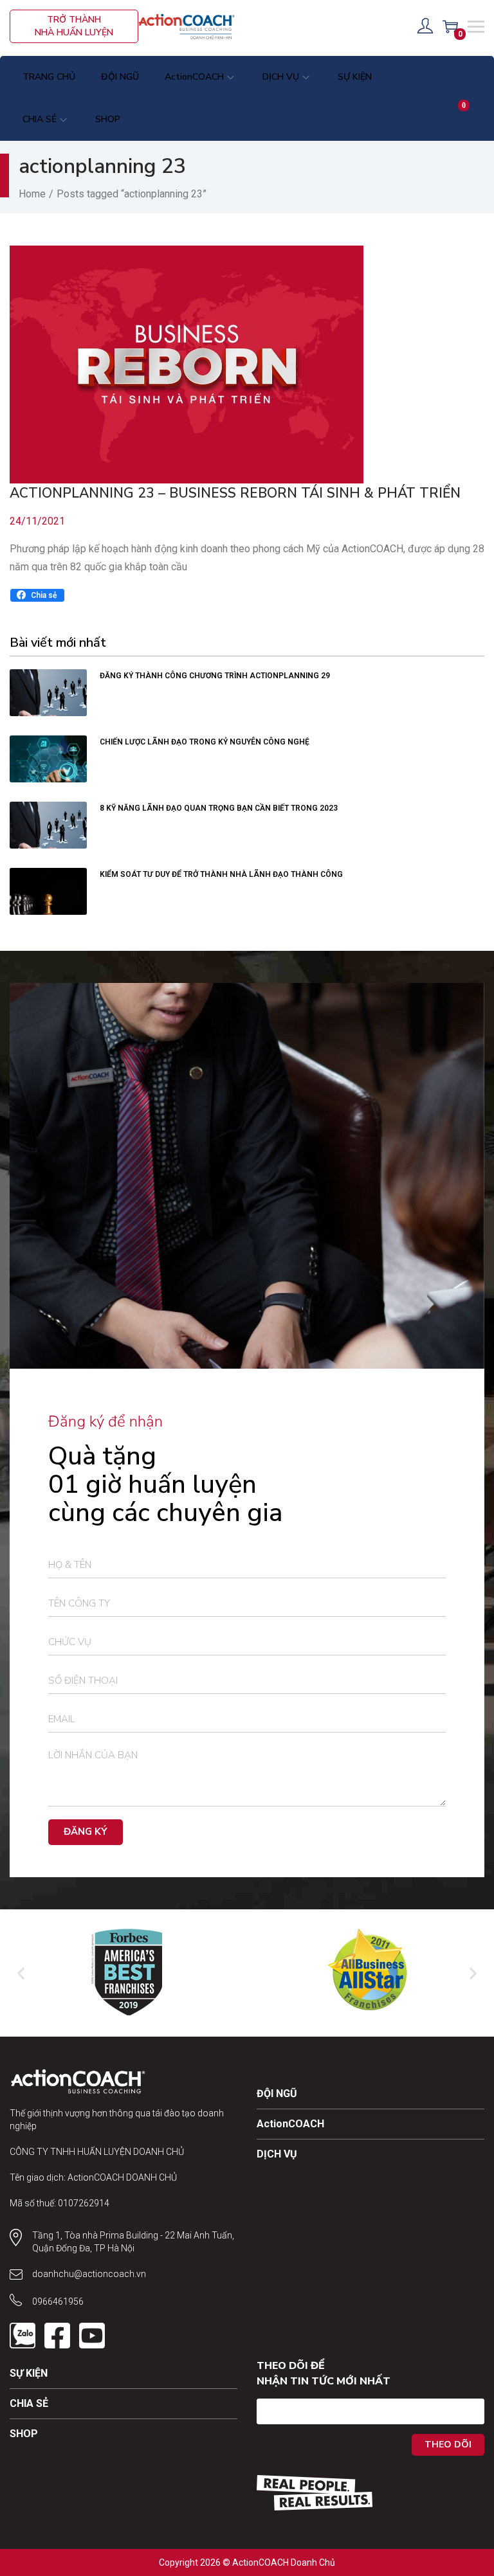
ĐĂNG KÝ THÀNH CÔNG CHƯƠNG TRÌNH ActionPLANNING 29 (215, 676)
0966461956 (58, 2301)
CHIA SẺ (29, 2403)
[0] (450, 26)
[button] (37, 595)
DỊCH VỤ (277, 2154)
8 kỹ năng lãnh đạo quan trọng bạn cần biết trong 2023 (219, 808)
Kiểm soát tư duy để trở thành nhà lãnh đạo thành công (222, 874)
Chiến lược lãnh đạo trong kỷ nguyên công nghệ (205, 742)
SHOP (24, 2434)
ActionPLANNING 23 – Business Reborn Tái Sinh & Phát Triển (235, 493)
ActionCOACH (290, 2124)
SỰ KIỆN (29, 2373)
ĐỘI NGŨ (277, 2094)
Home (32, 194)
